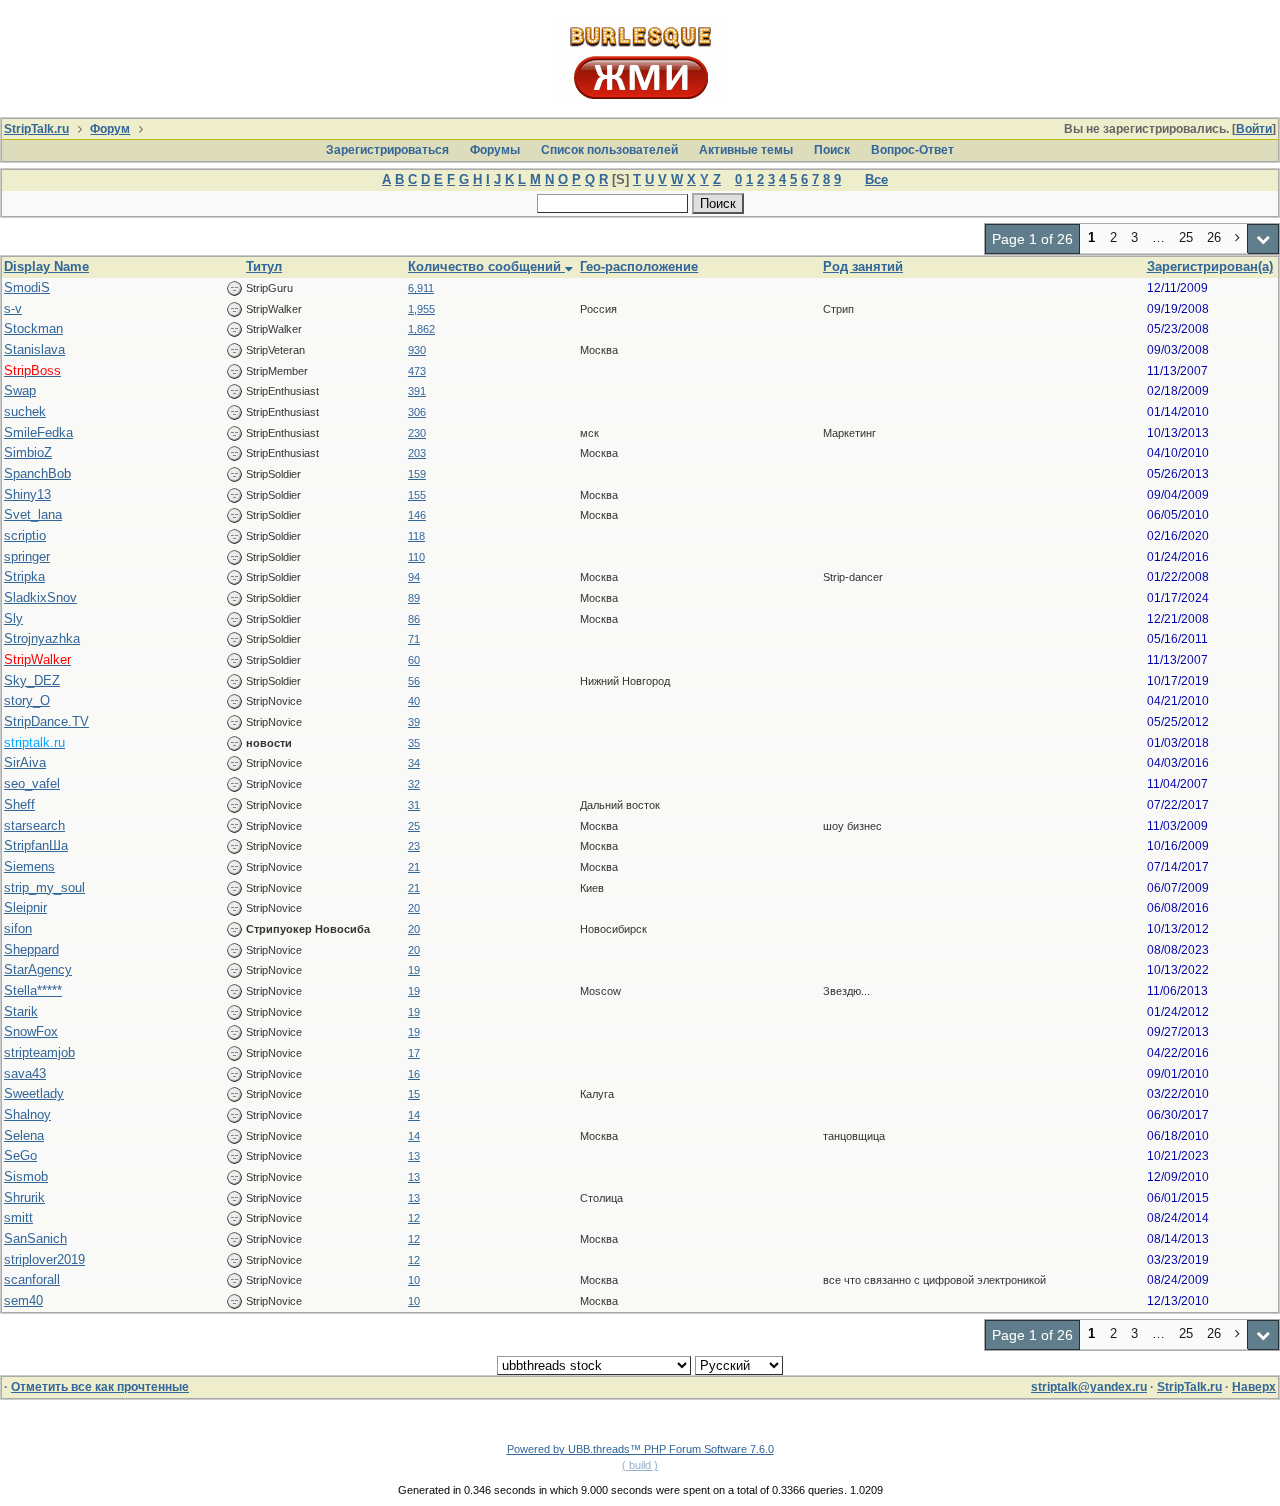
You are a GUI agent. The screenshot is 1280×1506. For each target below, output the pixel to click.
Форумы (495, 150)
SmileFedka (38, 432)
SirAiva (25, 762)
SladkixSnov (40, 597)
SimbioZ (28, 452)
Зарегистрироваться (387, 150)
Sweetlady (34, 1093)
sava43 (25, 1073)
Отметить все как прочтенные (100, 1387)
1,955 (421, 309)
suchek (25, 411)
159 (417, 474)
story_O (27, 700)
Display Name (46, 266)
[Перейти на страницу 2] (1238, 239)
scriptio (25, 535)
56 (414, 681)
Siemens (29, 866)
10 (414, 1280)
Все (876, 179)
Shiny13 (27, 494)
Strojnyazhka (42, 638)
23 (414, 846)
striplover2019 (44, 1259)
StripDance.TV (46, 721)
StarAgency (38, 969)
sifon (18, 928)
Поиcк (832, 150)
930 (417, 350)
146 (417, 515)
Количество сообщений (486, 266)
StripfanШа (36, 845)
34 (414, 763)
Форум (110, 129)
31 (414, 805)
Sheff (19, 804)
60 (414, 660)
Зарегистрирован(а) (1210, 266)
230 (417, 433)
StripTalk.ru (36, 129)
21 (414, 867)
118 (416, 536)
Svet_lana (33, 514)
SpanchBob (37, 473)
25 (414, 826)
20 (414, 908)
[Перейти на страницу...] (1263, 239)
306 (417, 412)
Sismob (26, 1176)
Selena (24, 1135)
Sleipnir (25, 907)
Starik (21, 1011)
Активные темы (746, 150)
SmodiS (27, 287)
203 (417, 453)
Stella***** (33, 990)
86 (414, 619)
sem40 (23, 1300)
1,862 (421, 329)
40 (414, 701)
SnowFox (31, 1031)
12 (414, 1218)
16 (414, 1074)
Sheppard (31, 949)
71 (414, 639)
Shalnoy (27, 1114)
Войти (1254, 129)
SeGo (20, 1155)
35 (414, 743)
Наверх (1254, 1387)
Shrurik (24, 1197)
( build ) (640, 1465)
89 (414, 598)
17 (414, 1053)
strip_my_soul (44, 887)
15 (414, 1094)
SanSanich (35, 1238)
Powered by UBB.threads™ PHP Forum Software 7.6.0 (640, 1449)
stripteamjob (39, 1052)
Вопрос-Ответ (912, 150)
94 (414, 577)
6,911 (421, 288)
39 (414, 722)
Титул (264, 266)
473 (417, 371)
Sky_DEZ (32, 680)
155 (417, 495)
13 (414, 1156)
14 (414, 1115)
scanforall (32, 1279)
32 (414, 784)
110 (416, 557)
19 (414, 970)
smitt (18, 1217)
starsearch (34, 825)
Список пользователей (609, 150)
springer (27, 556)
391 (417, 391)
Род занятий (863, 266)
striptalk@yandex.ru (1089, 1387)
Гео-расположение (639, 266)
